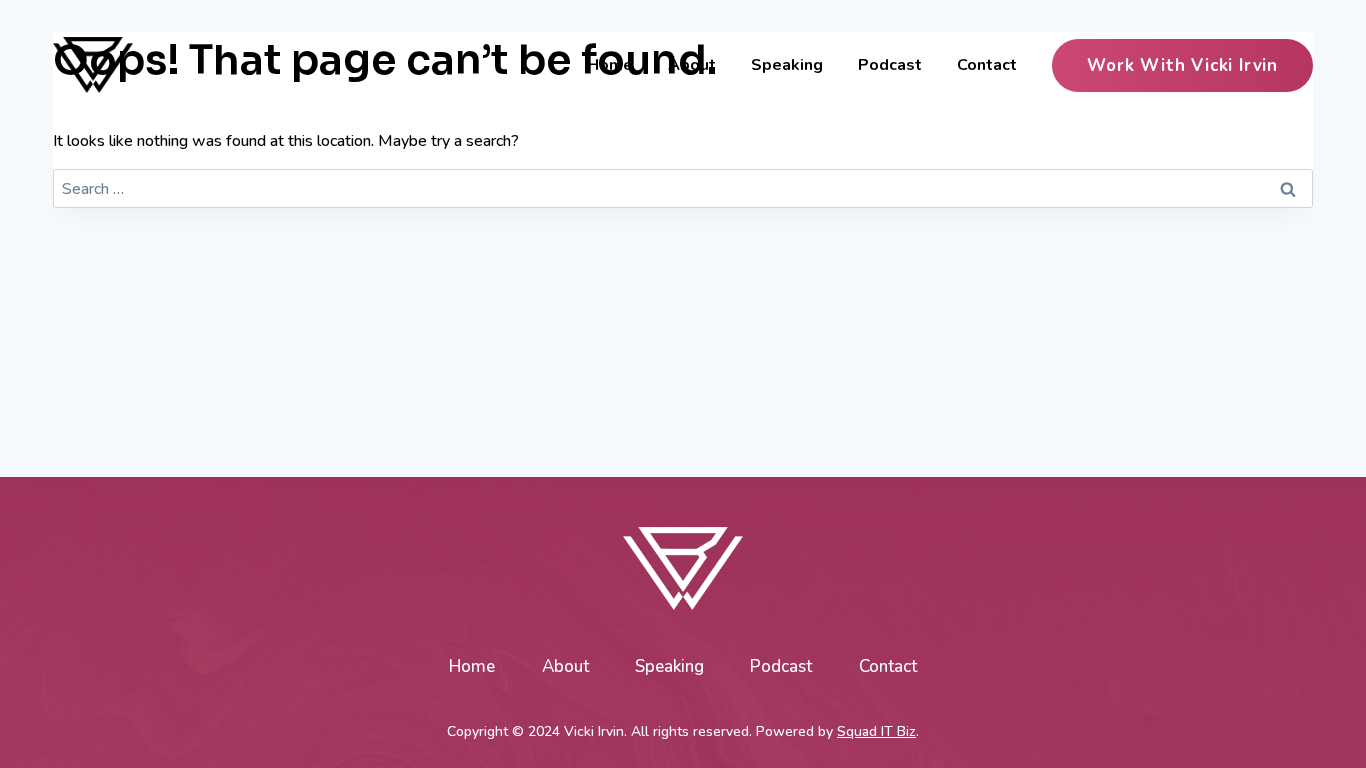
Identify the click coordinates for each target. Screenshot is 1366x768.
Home (610, 65)
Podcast (890, 65)
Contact (987, 65)
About (692, 65)
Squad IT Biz (876, 731)
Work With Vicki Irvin (1182, 65)
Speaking (787, 65)
